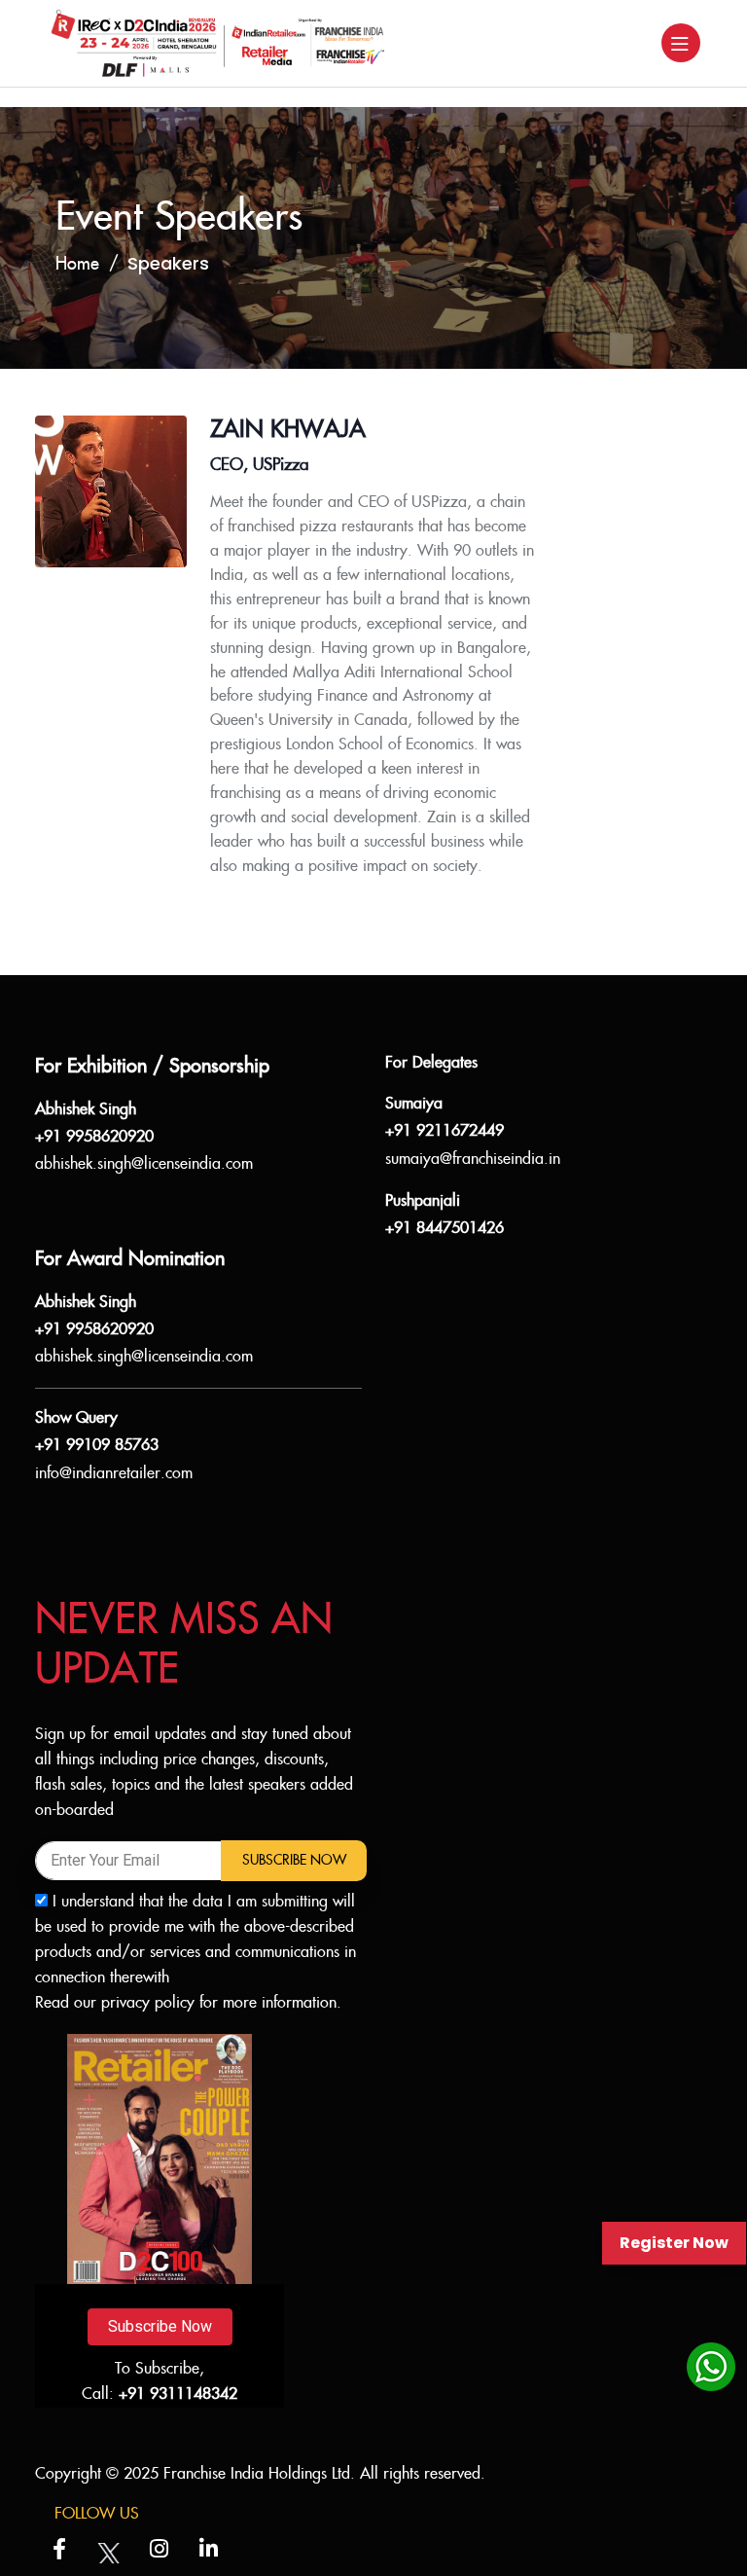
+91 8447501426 (445, 1229)
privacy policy (148, 2003)
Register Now (674, 2243)
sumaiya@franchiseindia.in (473, 1160)
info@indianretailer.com (114, 1474)
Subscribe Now (294, 1861)
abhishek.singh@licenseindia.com (144, 1164)
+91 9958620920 (94, 1137)
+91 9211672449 (445, 1131)
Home (77, 264)
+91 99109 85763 (97, 1446)
